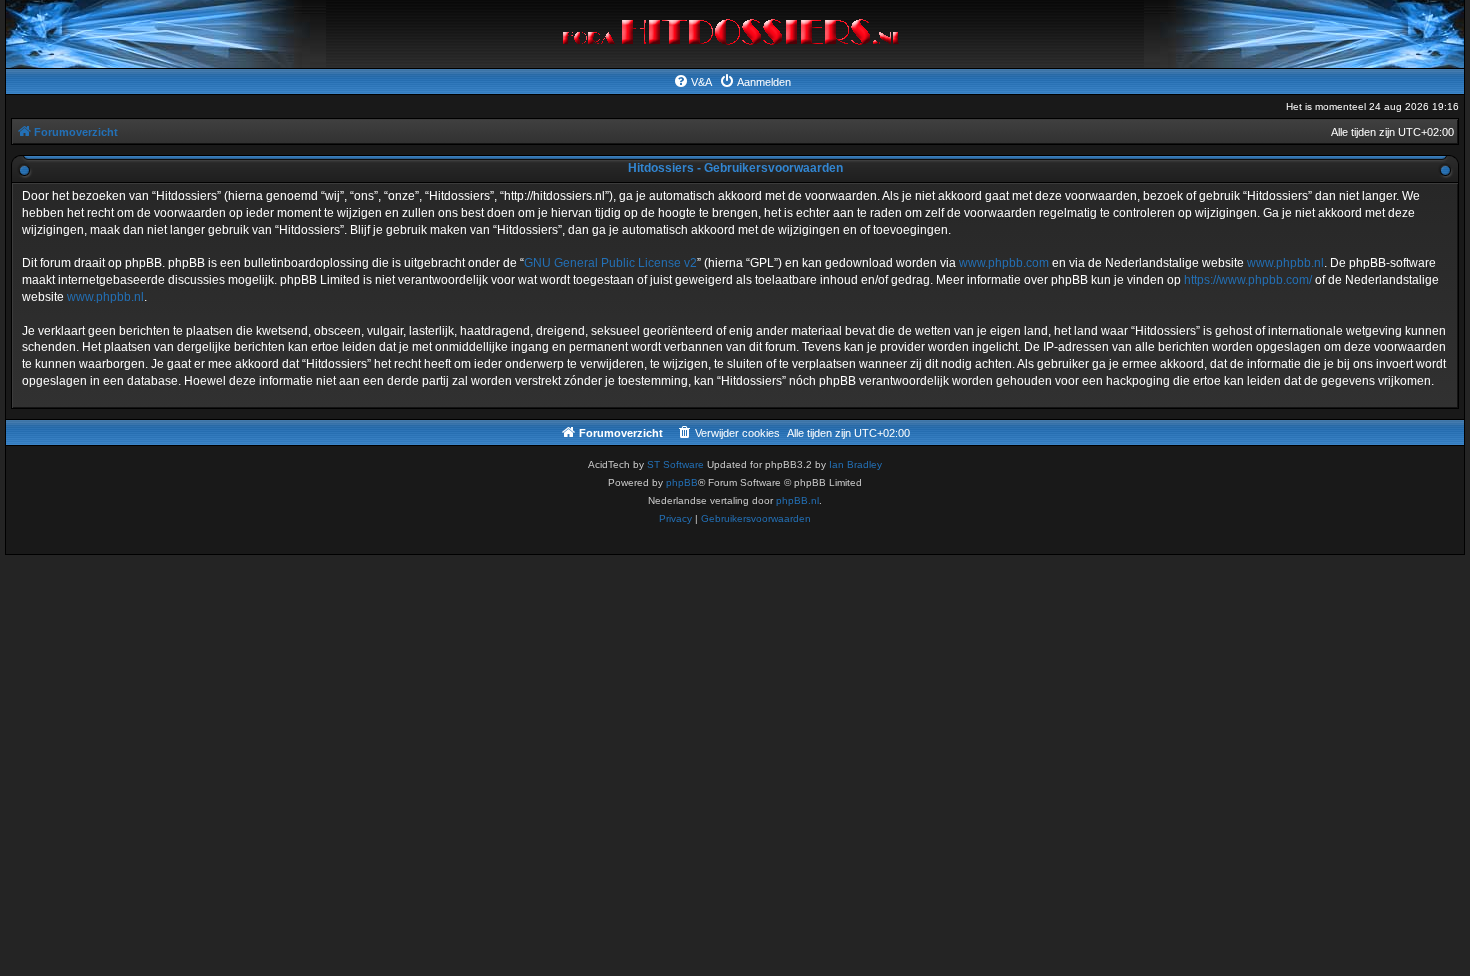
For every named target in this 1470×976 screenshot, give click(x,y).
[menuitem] (692, 82)
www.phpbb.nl (1285, 263)
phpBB (682, 482)
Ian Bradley (855, 464)
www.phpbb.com (1004, 263)
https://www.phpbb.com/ (1248, 280)
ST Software (675, 464)
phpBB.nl (797, 500)
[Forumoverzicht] (735, 34)
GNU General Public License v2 (610, 263)
